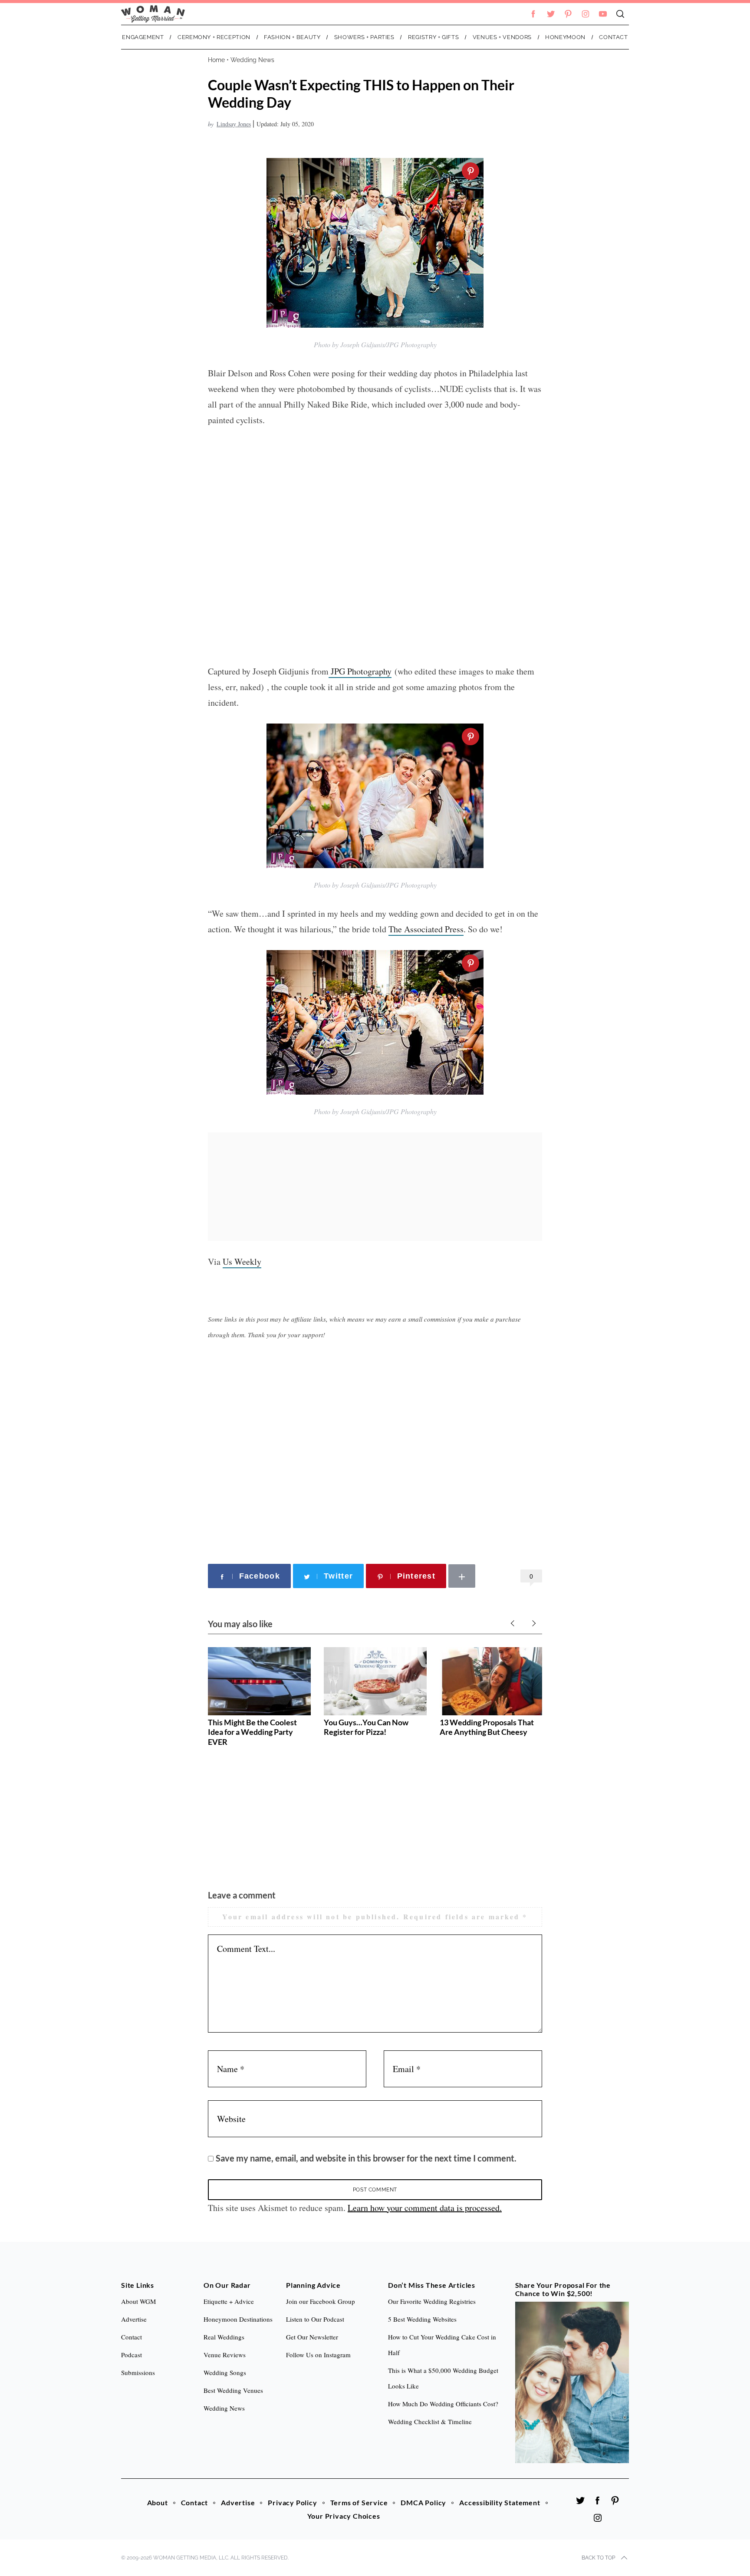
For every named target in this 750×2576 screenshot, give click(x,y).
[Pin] (470, 171)
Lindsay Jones (234, 124)
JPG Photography (360, 671)
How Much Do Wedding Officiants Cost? (443, 2404)
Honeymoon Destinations (238, 2319)
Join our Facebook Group (321, 2301)
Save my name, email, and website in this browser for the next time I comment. (366, 2158)
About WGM (138, 2301)
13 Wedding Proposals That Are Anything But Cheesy (487, 1727)
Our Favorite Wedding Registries (432, 2301)
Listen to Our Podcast (315, 2319)
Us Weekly (242, 1262)
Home (216, 60)
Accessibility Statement (500, 2502)
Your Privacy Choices (344, 2516)
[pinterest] (568, 14)
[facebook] (533, 14)
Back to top (598, 2558)
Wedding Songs (225, 2372)
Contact (195, 2502)
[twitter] (551, 14)
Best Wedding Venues (233, 2390)
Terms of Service (359, 2502)
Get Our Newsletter (312, 2337)
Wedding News (252, 60)
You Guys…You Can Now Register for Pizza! (366, 1727)
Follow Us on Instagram (318, 2355)
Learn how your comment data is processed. (425, 2208)
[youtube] (603, 14)
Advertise (238, 2502)
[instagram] (586, 14)
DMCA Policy (423, 2502)
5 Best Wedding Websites (422, 2319)
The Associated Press (426, 929)
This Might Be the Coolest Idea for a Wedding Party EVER (252, 1732)
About (158, 2502)
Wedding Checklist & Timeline (430, 2421)
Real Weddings (224, 2337)
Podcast (132, 2355)
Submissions (138, 2372)
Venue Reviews (225, 2355)
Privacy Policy (292, 2502)
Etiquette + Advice (229, 2301)
